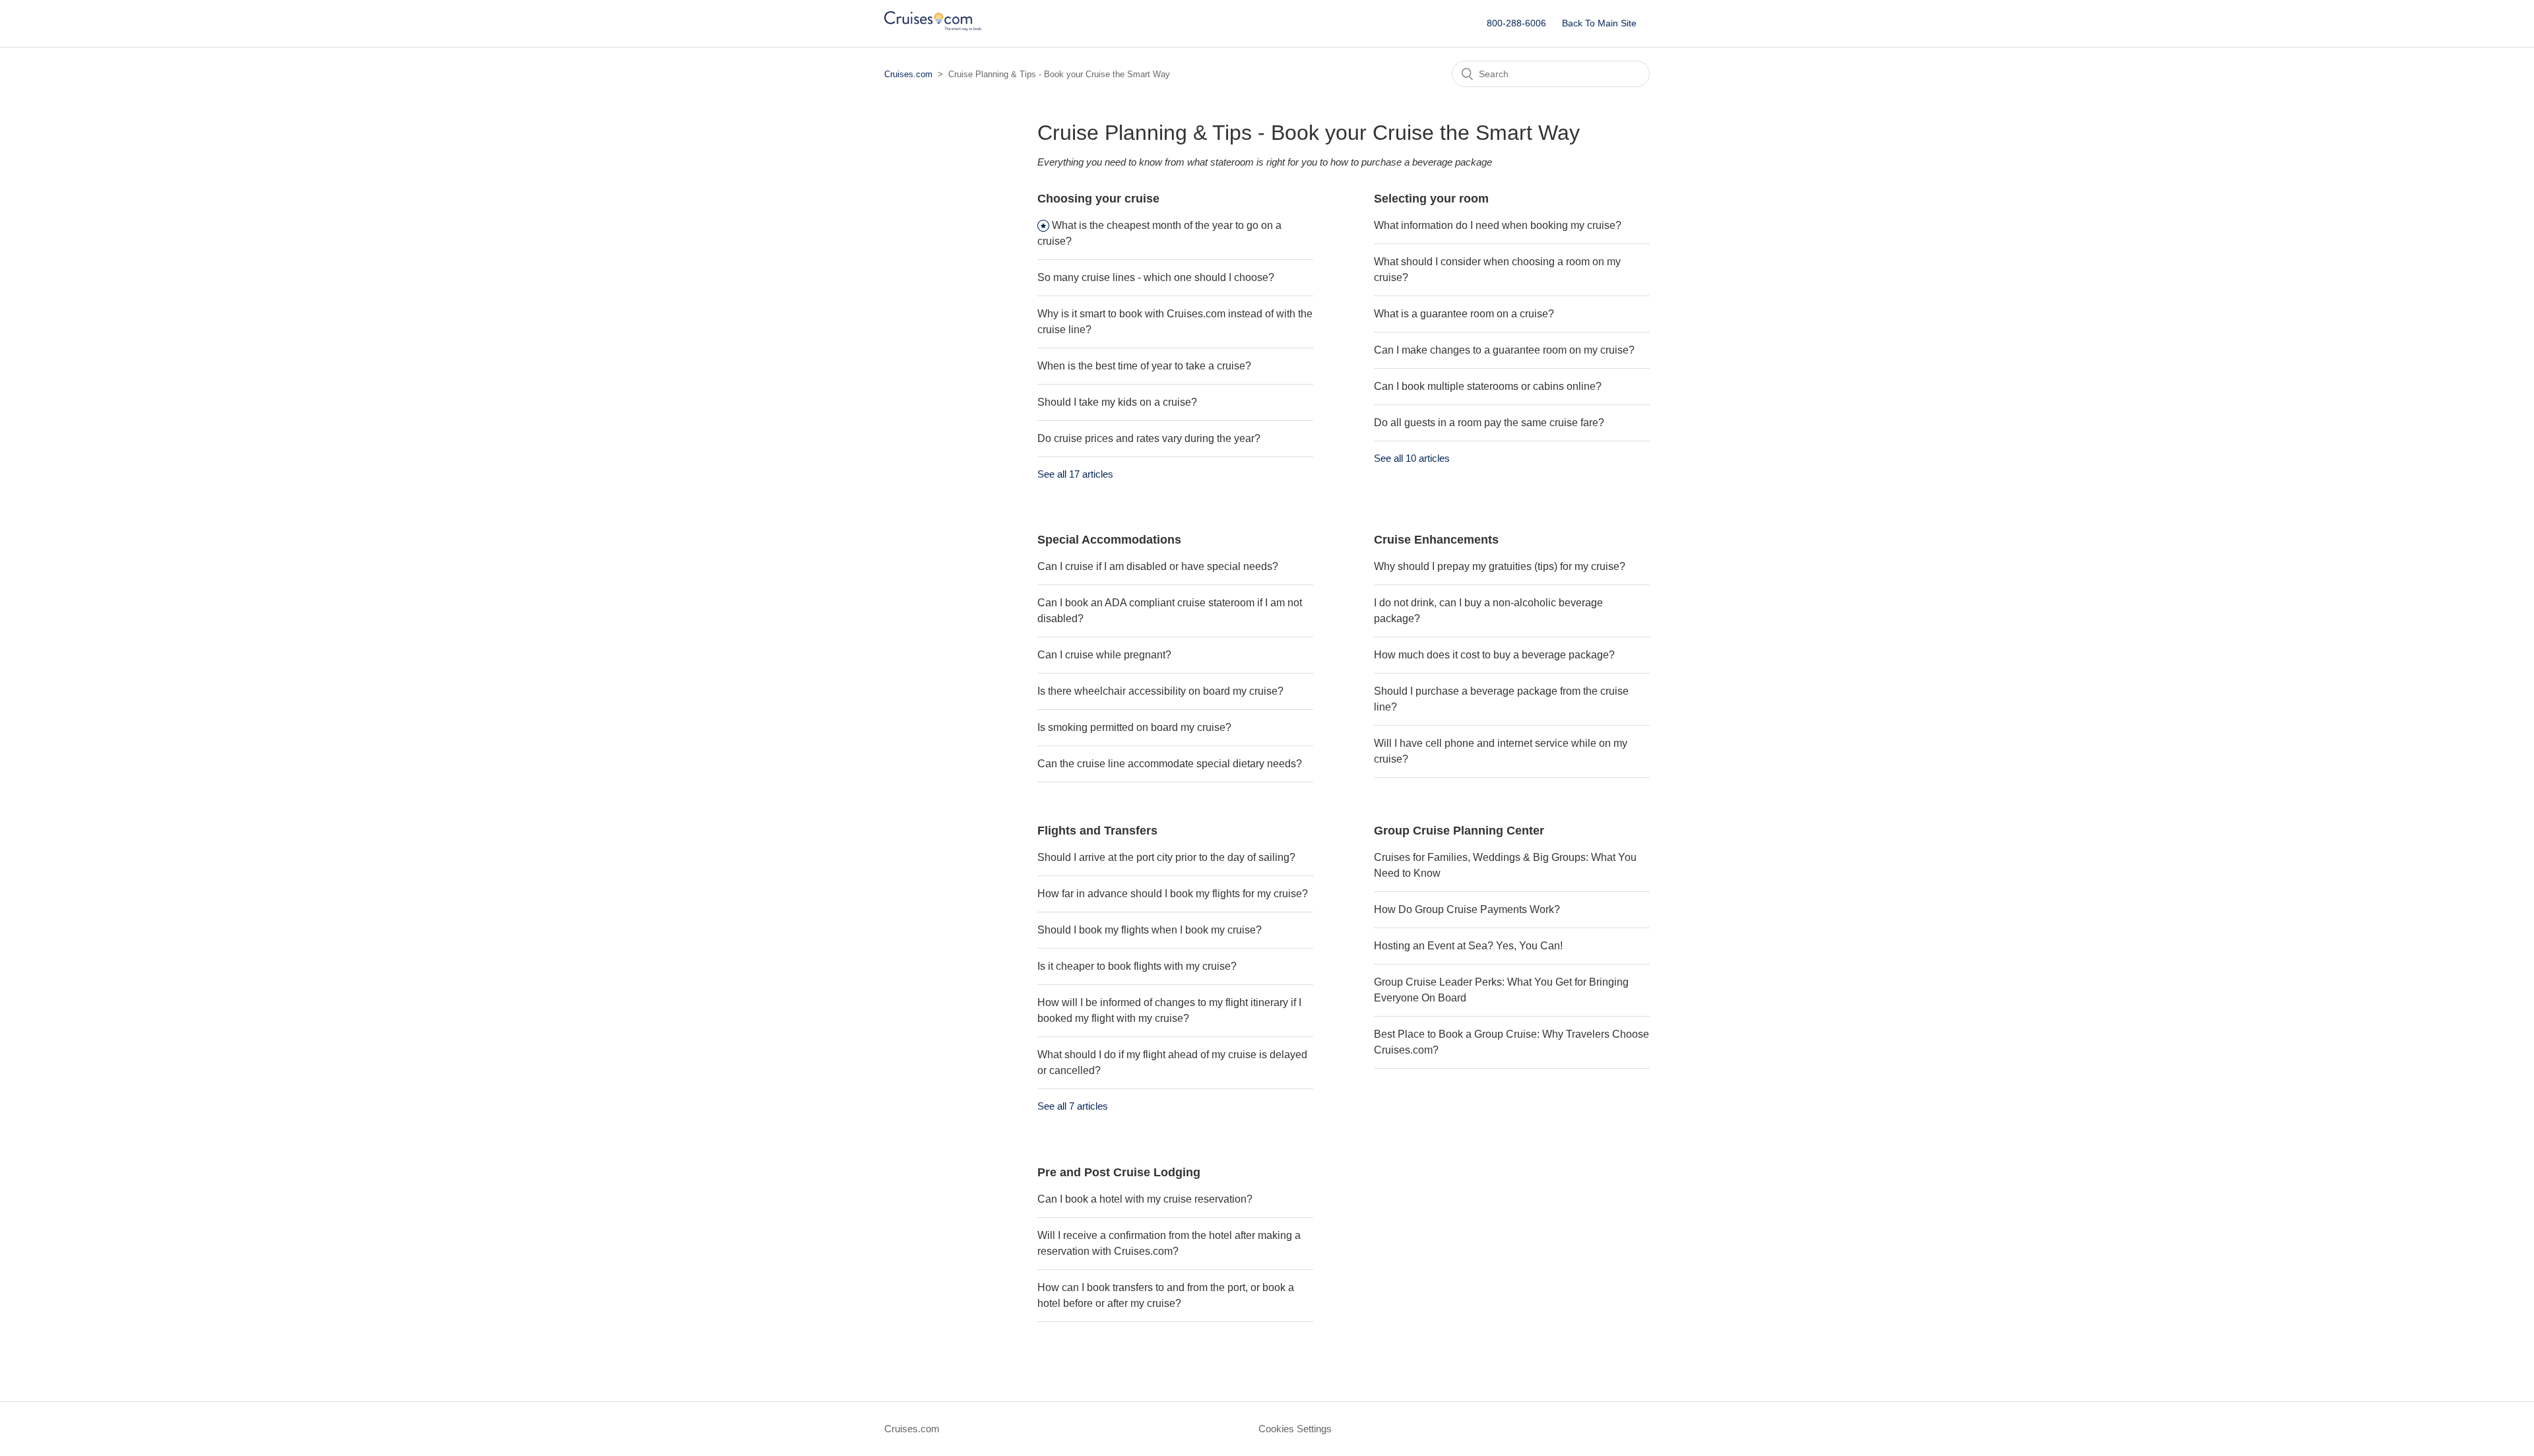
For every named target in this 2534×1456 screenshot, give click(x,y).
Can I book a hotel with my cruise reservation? (1145, 1199)
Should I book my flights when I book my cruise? (1150, 930)
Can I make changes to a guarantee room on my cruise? (1504, 350)
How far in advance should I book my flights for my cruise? (1173, 894)
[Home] (933, 30)
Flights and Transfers (1097, 831)
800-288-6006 (1516, 23)
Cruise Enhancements (1436, 540)
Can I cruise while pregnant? (1104, 655)
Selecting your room (1431, 199)
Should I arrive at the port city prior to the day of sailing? (1166, 857)
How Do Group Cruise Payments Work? (1467, 909)
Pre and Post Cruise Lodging (1119, 1172)
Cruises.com (908, 74)
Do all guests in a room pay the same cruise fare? (1489, 423)
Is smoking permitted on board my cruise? (1134, 727)
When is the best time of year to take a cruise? (1144, 366)
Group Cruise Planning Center (1459, 831)
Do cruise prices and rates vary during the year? (1149, 438)
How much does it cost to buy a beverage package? (1494, 655)
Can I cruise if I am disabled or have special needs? (1158, 566)
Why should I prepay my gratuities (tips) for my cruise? (1500, 566)
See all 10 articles (1412, 458)
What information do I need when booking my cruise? (1498, 225)
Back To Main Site (1599, 23)
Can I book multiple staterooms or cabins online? (1488, 386)
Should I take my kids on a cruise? (1117, 402)
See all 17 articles (1075, 474)
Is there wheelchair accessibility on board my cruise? (1160, 691)
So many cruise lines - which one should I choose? (1156, 277)
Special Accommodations (1109, 540)
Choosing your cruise (1098, 199)
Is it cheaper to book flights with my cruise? (1137, 966)
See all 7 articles (1073, 1106)
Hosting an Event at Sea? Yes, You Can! (1468, 946)
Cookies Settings (1295, 1429)
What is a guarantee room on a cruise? (1464, 314)
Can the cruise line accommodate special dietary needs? (1170, 764)
